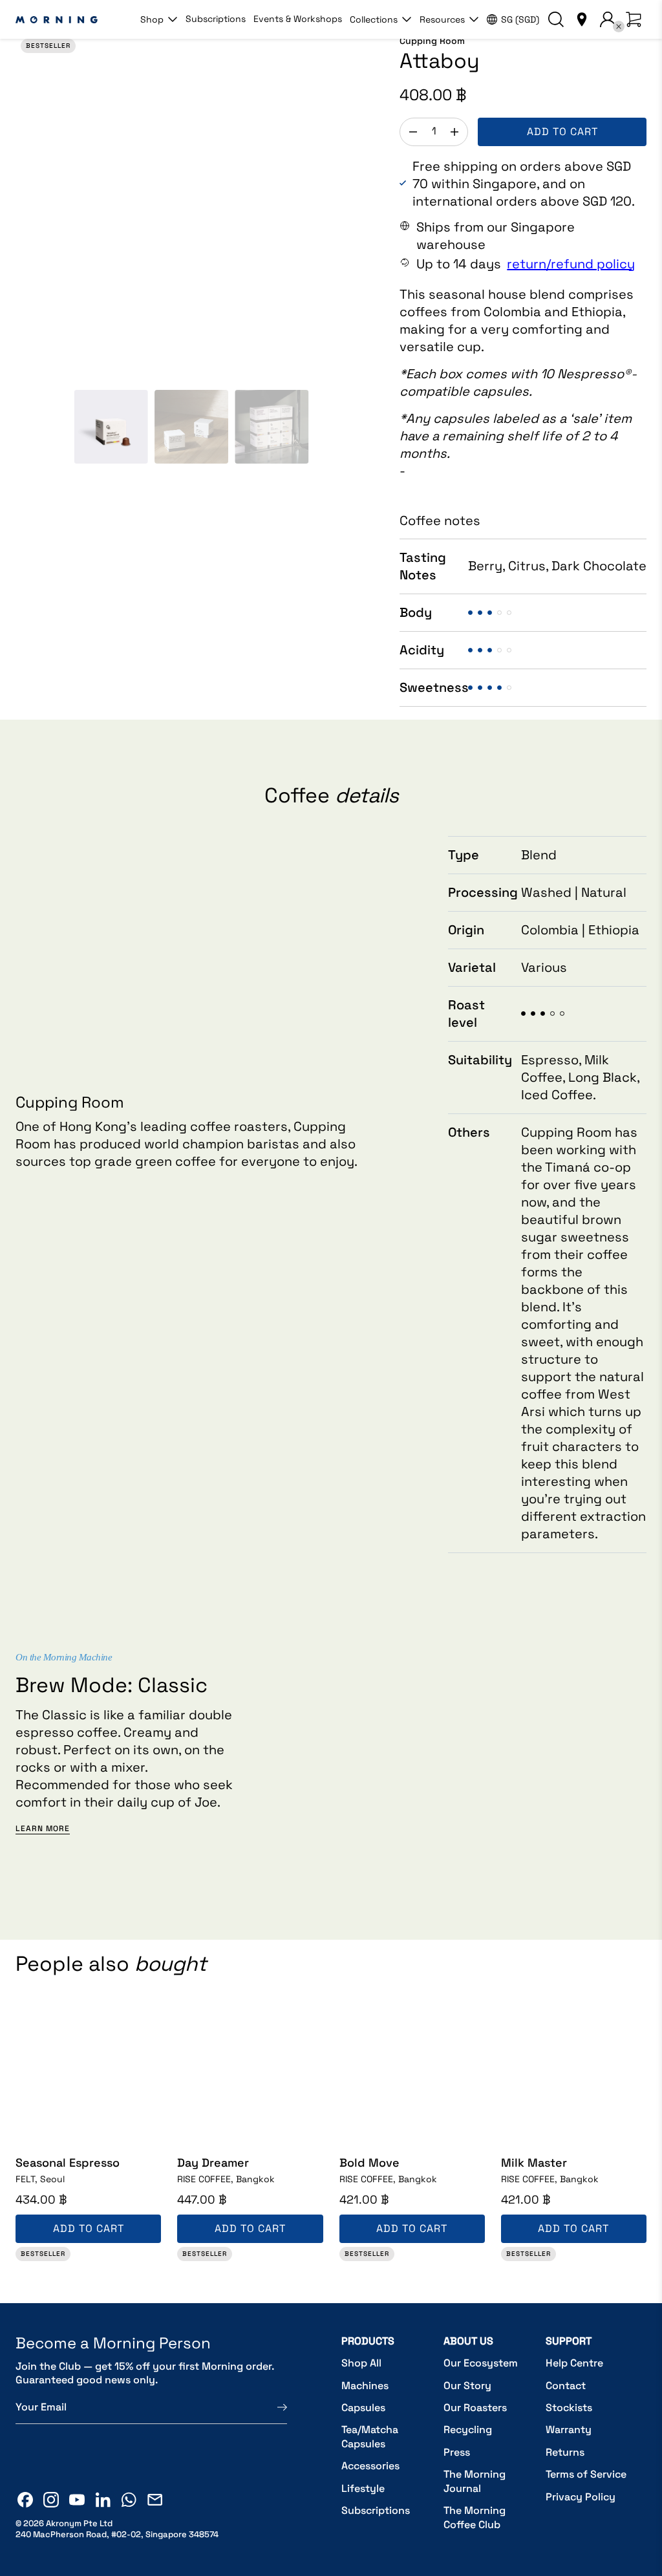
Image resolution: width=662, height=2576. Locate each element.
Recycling (468, 2430)
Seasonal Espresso (68, 2163)
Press (457, 2452)
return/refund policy (571, 264)
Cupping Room (432, 41)
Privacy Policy (581, 2497)
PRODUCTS (368, 2341)
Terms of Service (586, 2474)
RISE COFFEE (226, 2179)
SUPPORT (569, 2341)
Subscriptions (216, 19)
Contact (566, 2386)
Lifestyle (363, 2488)
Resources (442, 19)
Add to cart (562, 132)
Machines (365, 2386)
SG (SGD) (520, 19)
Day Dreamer (213, 2163)
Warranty (569, 2430)
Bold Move (369, 2163)
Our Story (467, 2386)
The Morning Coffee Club (475, 2517)
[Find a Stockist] (582, 19)
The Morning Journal (475, 2481)
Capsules (363, 2408)
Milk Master (534, 2163)
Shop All (361, 2363)
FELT (40, 2179)
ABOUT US (468, 2341)
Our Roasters (475, 2408)
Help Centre (574, 2363)
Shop (152, 19)
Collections (374, 19)
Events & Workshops (298, 19)
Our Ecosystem (481, 2363)
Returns (565, 2452)
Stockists (569, 2408)
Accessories (370, 2466)
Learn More (43, 1829)
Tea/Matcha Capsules (370, 2437)
